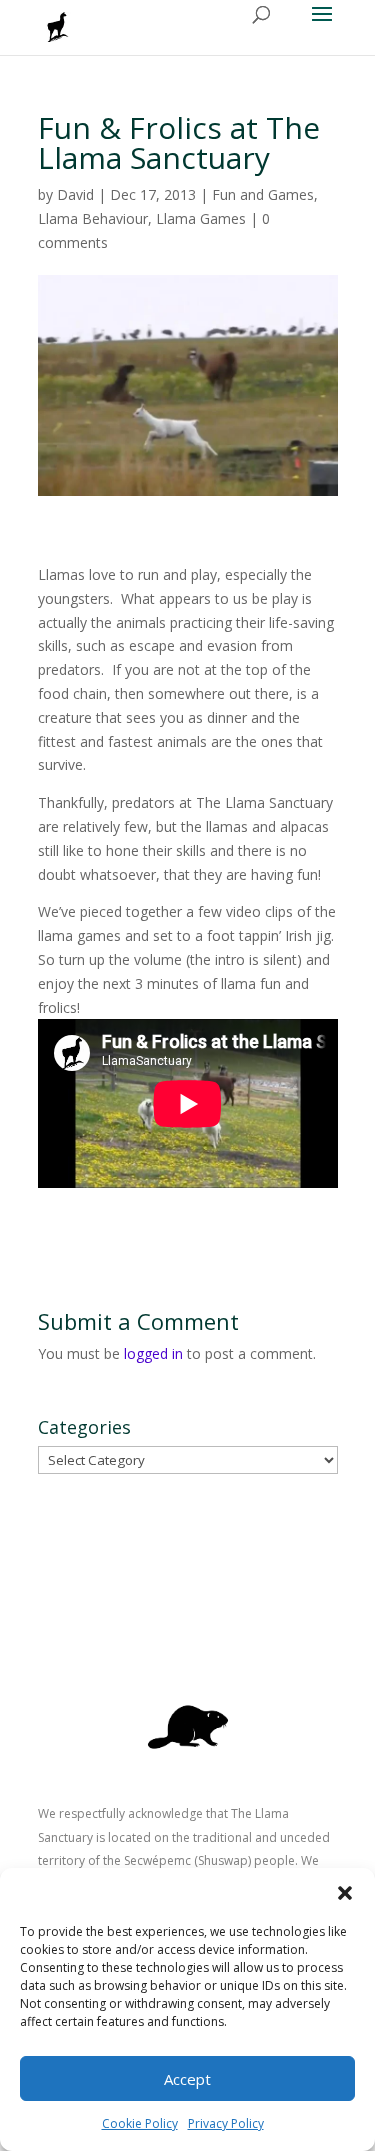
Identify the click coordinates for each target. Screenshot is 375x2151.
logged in (153, 1353)
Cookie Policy (140, 2123)
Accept (187, 2079)
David (75, 194)
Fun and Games (263, 194)
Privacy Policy (226, 2123)
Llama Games (201, 218)
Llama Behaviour (93, 218)
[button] (345, 1893)
